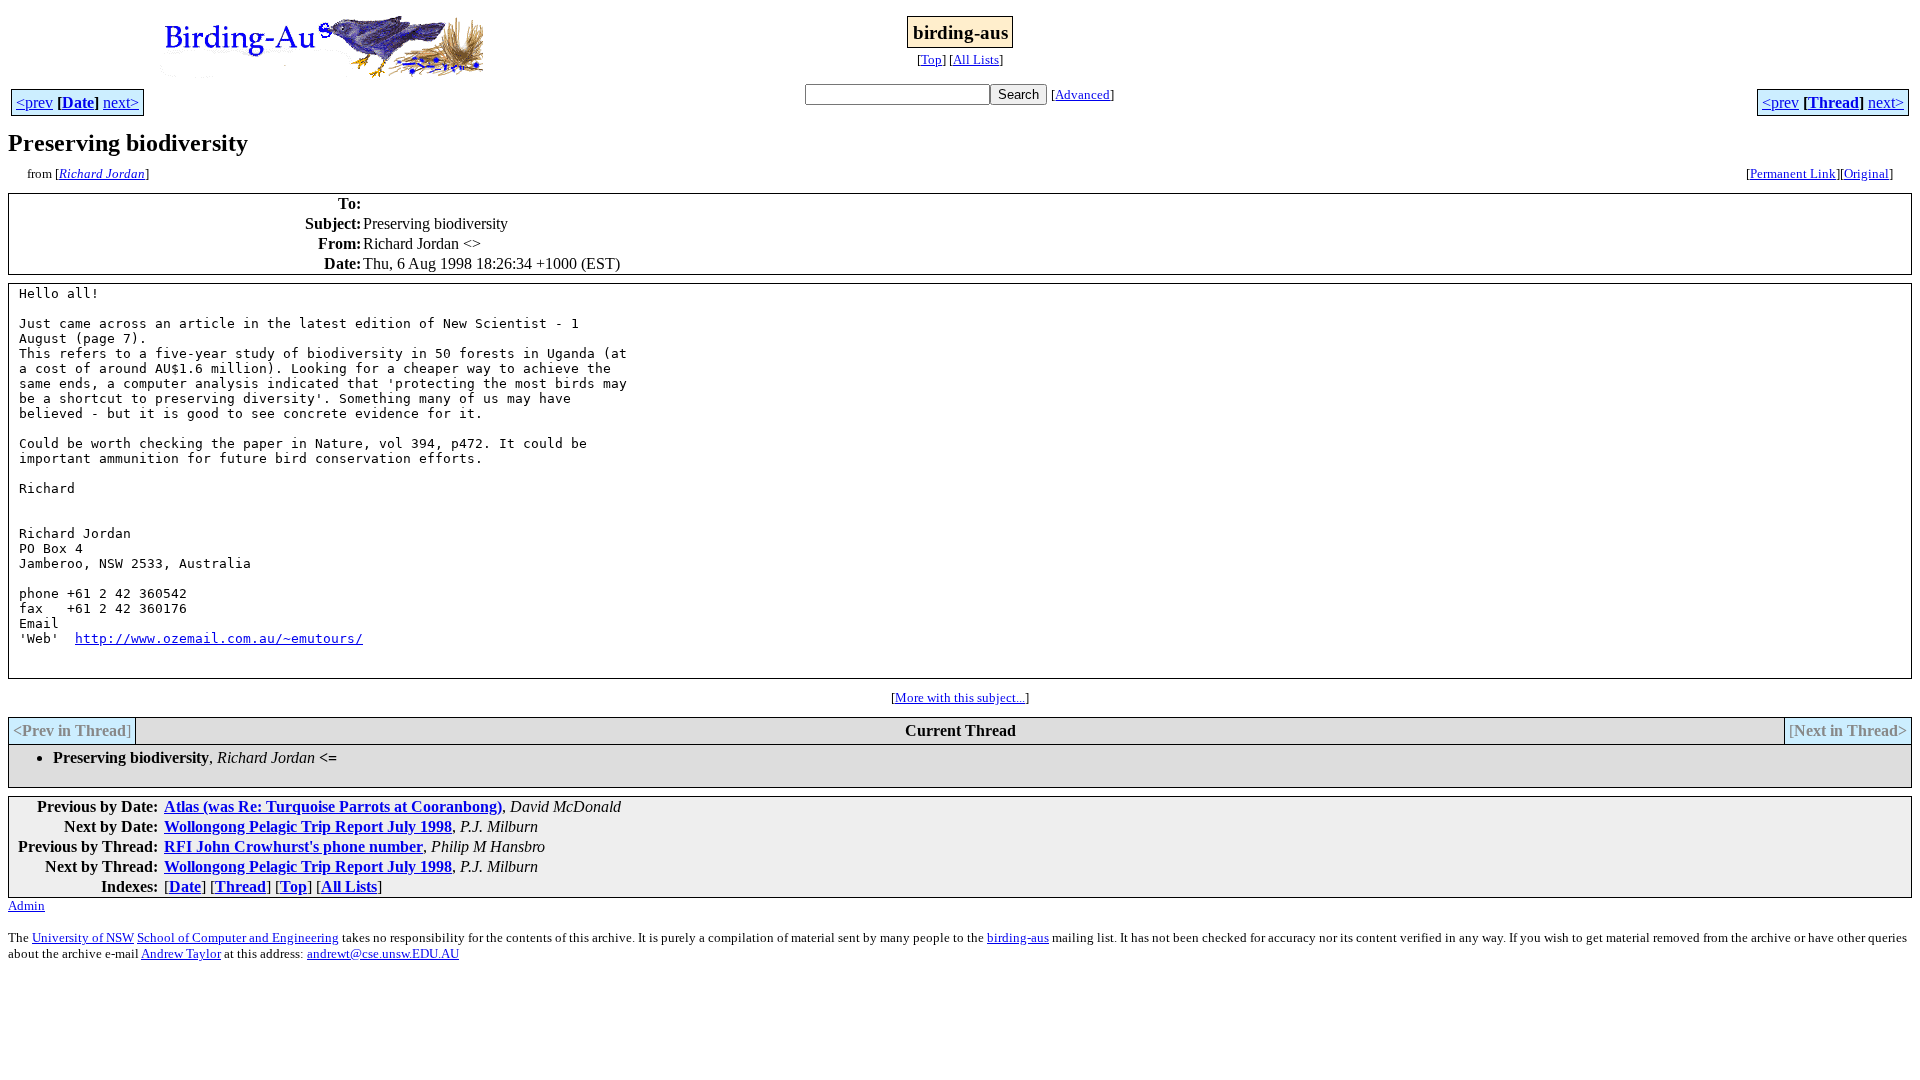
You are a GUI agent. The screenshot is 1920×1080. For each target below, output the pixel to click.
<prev (34, 102)
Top (931, 59)
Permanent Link (1793, 173)
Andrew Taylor (181, 953)
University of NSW (83, 937)
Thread (1833, 102)
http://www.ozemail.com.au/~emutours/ (219, 638)
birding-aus (1018, 937)
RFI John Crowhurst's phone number (293, 846)
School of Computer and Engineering (238, 937)
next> (121, 102)
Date (78, 102)
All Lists (976, 59)
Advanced (1082, 94)
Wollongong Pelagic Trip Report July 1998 (308, 826)
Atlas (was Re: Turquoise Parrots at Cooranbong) (333, 806)
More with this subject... (960, 697)
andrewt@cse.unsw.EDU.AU (383, 953)
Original (1866, 173)
